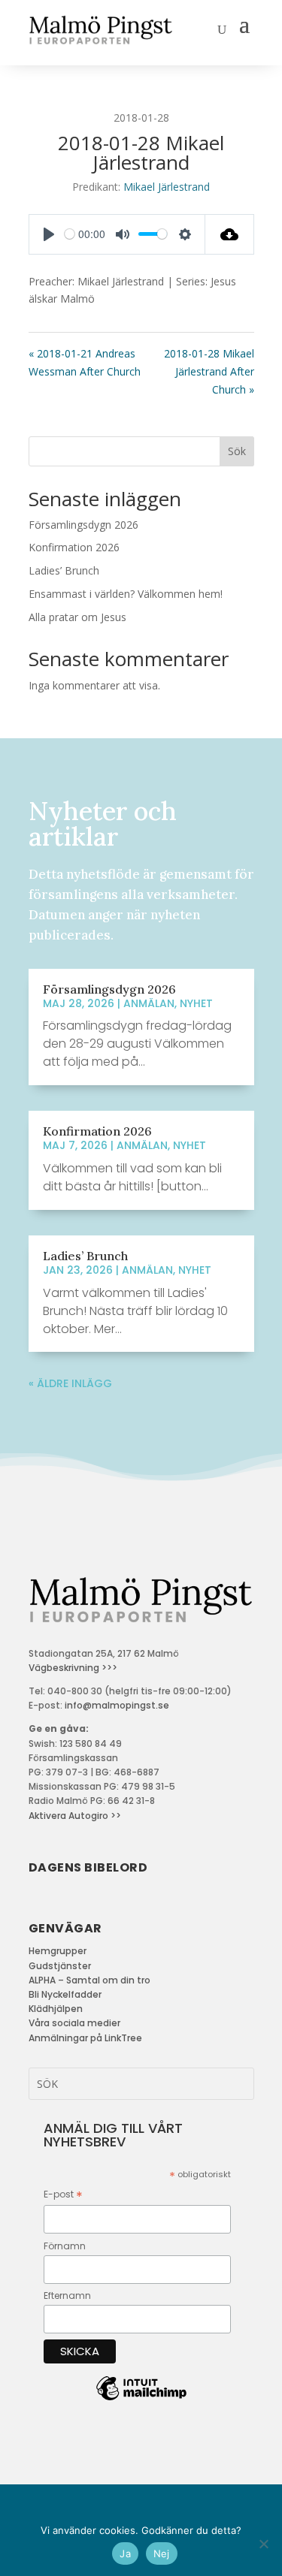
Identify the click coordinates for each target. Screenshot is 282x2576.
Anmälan (149, 1003)
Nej (162, 2553)
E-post (63, 2195)
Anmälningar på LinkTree (85, 2038)
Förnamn (65, 2246)
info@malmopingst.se (117, 1705)
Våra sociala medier (74, 2023)
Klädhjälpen (56, 2009)
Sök (237, 451)
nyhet (196, 1003)
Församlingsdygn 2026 (83, 525)
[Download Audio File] (230, 234)
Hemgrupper (58, 1951)
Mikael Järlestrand (167, 187)
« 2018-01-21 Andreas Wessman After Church (85, 362)
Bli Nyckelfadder (65, 1994)
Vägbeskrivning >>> (73, 1668)
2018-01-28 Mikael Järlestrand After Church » (209, 371)
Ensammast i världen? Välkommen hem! (126, 594)
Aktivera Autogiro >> (75, 1816)
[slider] (70, 234)
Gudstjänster (60, 1966)
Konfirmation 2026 (74, 547)
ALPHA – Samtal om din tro (89, 1980)
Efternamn (67, 2295)
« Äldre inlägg (70, 1383)
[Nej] (263, 2544)
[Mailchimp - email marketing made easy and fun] (141, 2400)
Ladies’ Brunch (64, 570)
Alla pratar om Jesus (77, 617)
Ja (125, 2553)
